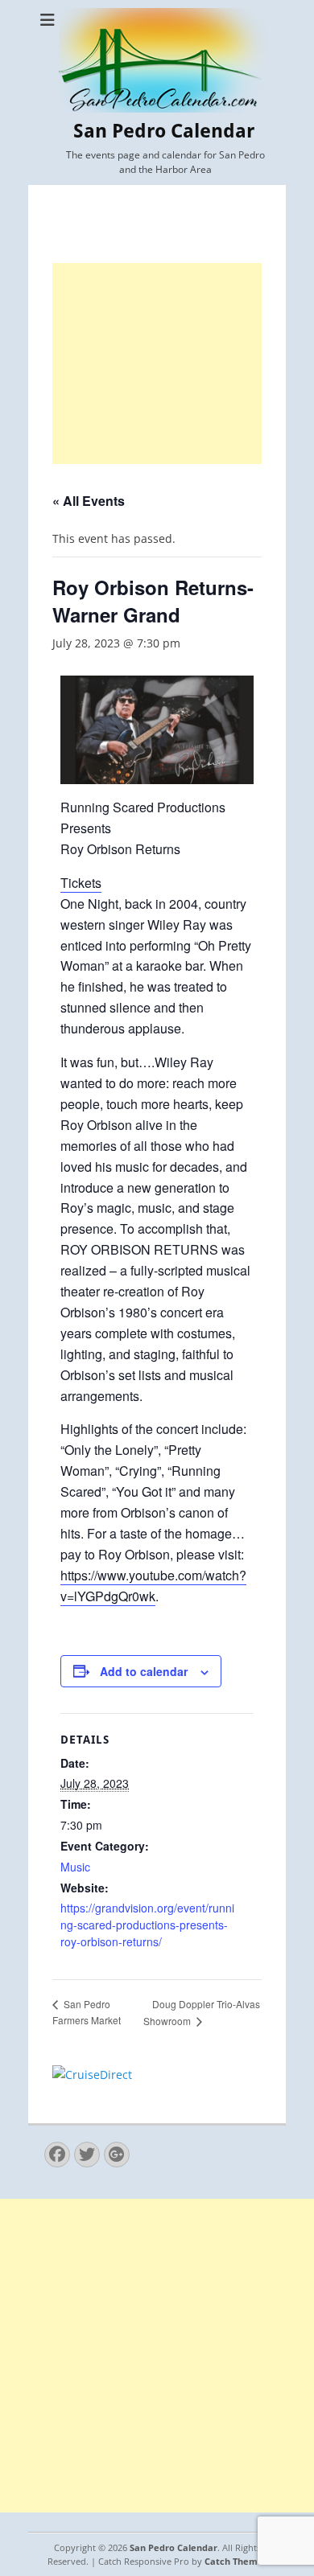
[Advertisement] (157, 364)
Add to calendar (144, 1671)
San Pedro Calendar (164, 131)
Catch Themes (236, 2561)
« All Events (89, 501)
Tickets (81, 883)
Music (75, 1867)
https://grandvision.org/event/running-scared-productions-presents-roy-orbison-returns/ (147, 1925)
